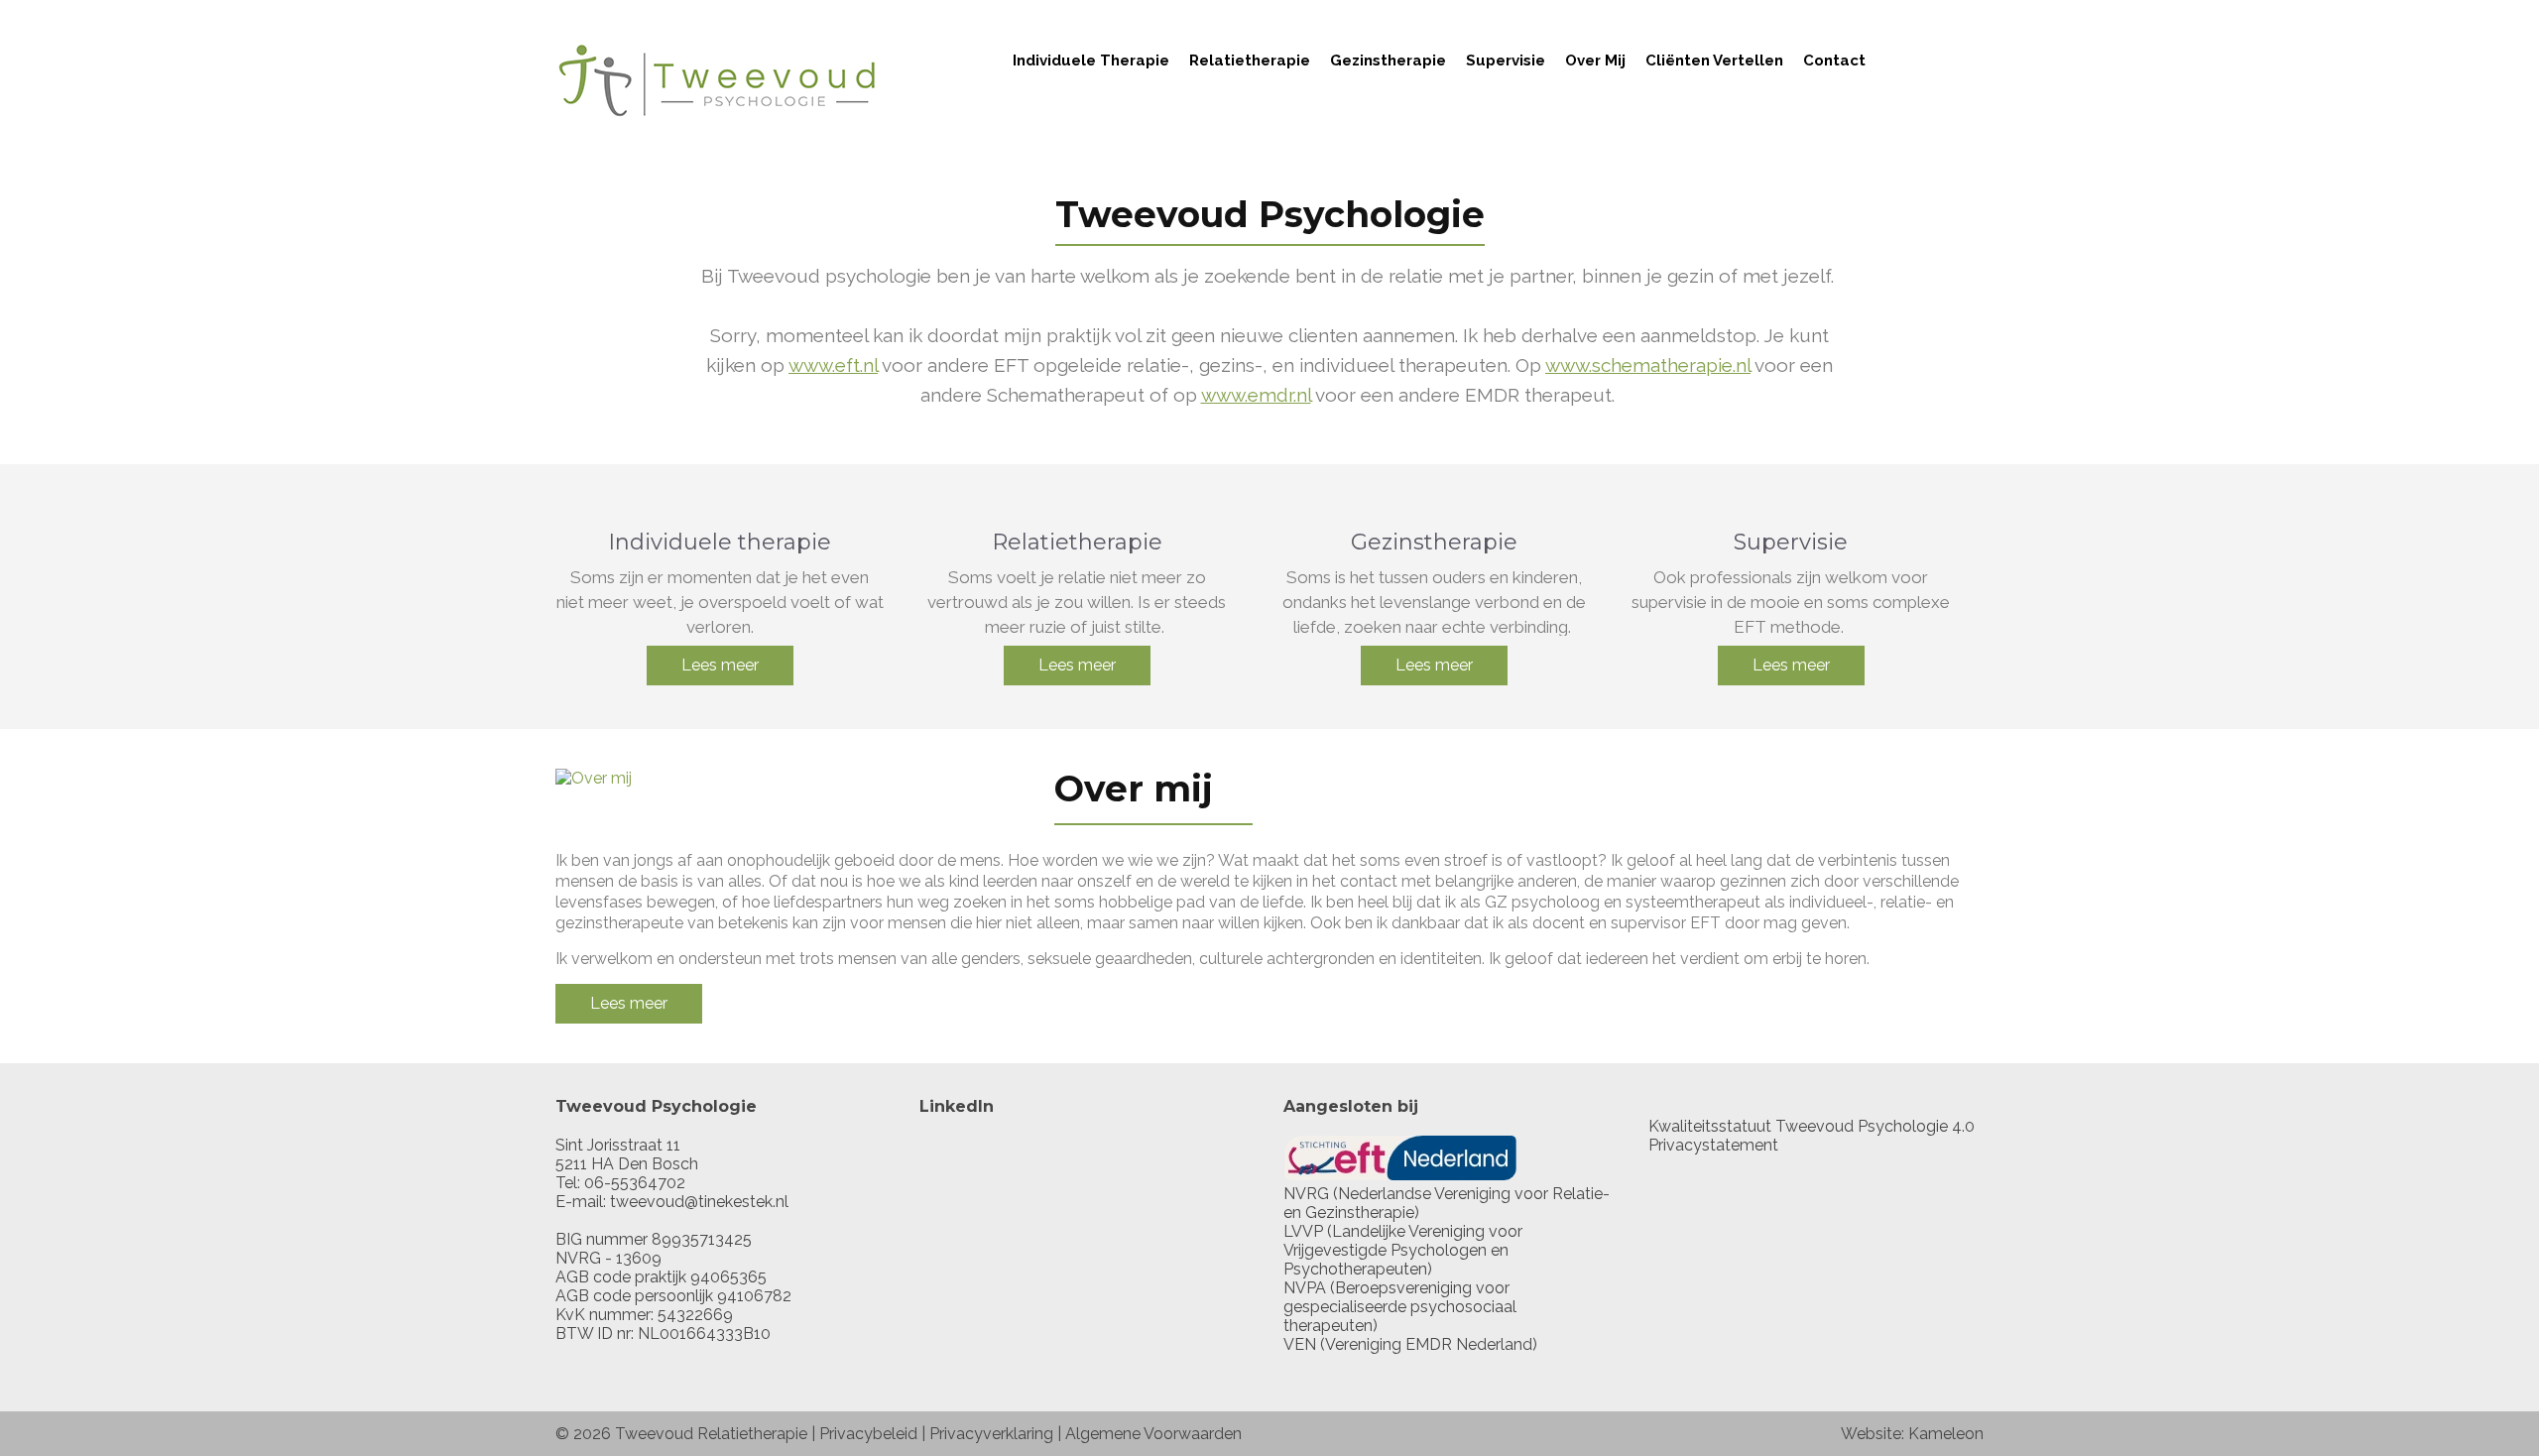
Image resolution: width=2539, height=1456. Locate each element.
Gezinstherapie (1388, 61)
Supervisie (1506, 61)
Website (1871, 1434)
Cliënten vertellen (1714, 61)
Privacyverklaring (991, 1434)
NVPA (1305, 1288)
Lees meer (720, 665)
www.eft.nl (833, 365)
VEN (1300, 1344)
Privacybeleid (868, 1434)
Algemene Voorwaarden (1153, 1434)
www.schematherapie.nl (1648, 365)
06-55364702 (635, 1183)
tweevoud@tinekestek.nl (699, 1202)
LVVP (1303, 1231)
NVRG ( (1311, 1194)
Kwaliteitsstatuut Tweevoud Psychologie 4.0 (1812, 1126)
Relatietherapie (1250, 61)
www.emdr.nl (1256, 395)
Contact (1834, 61)
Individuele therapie (1091, 61)
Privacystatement (1713, 1145)
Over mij (1595, 61)
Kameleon (1946, 1434)
